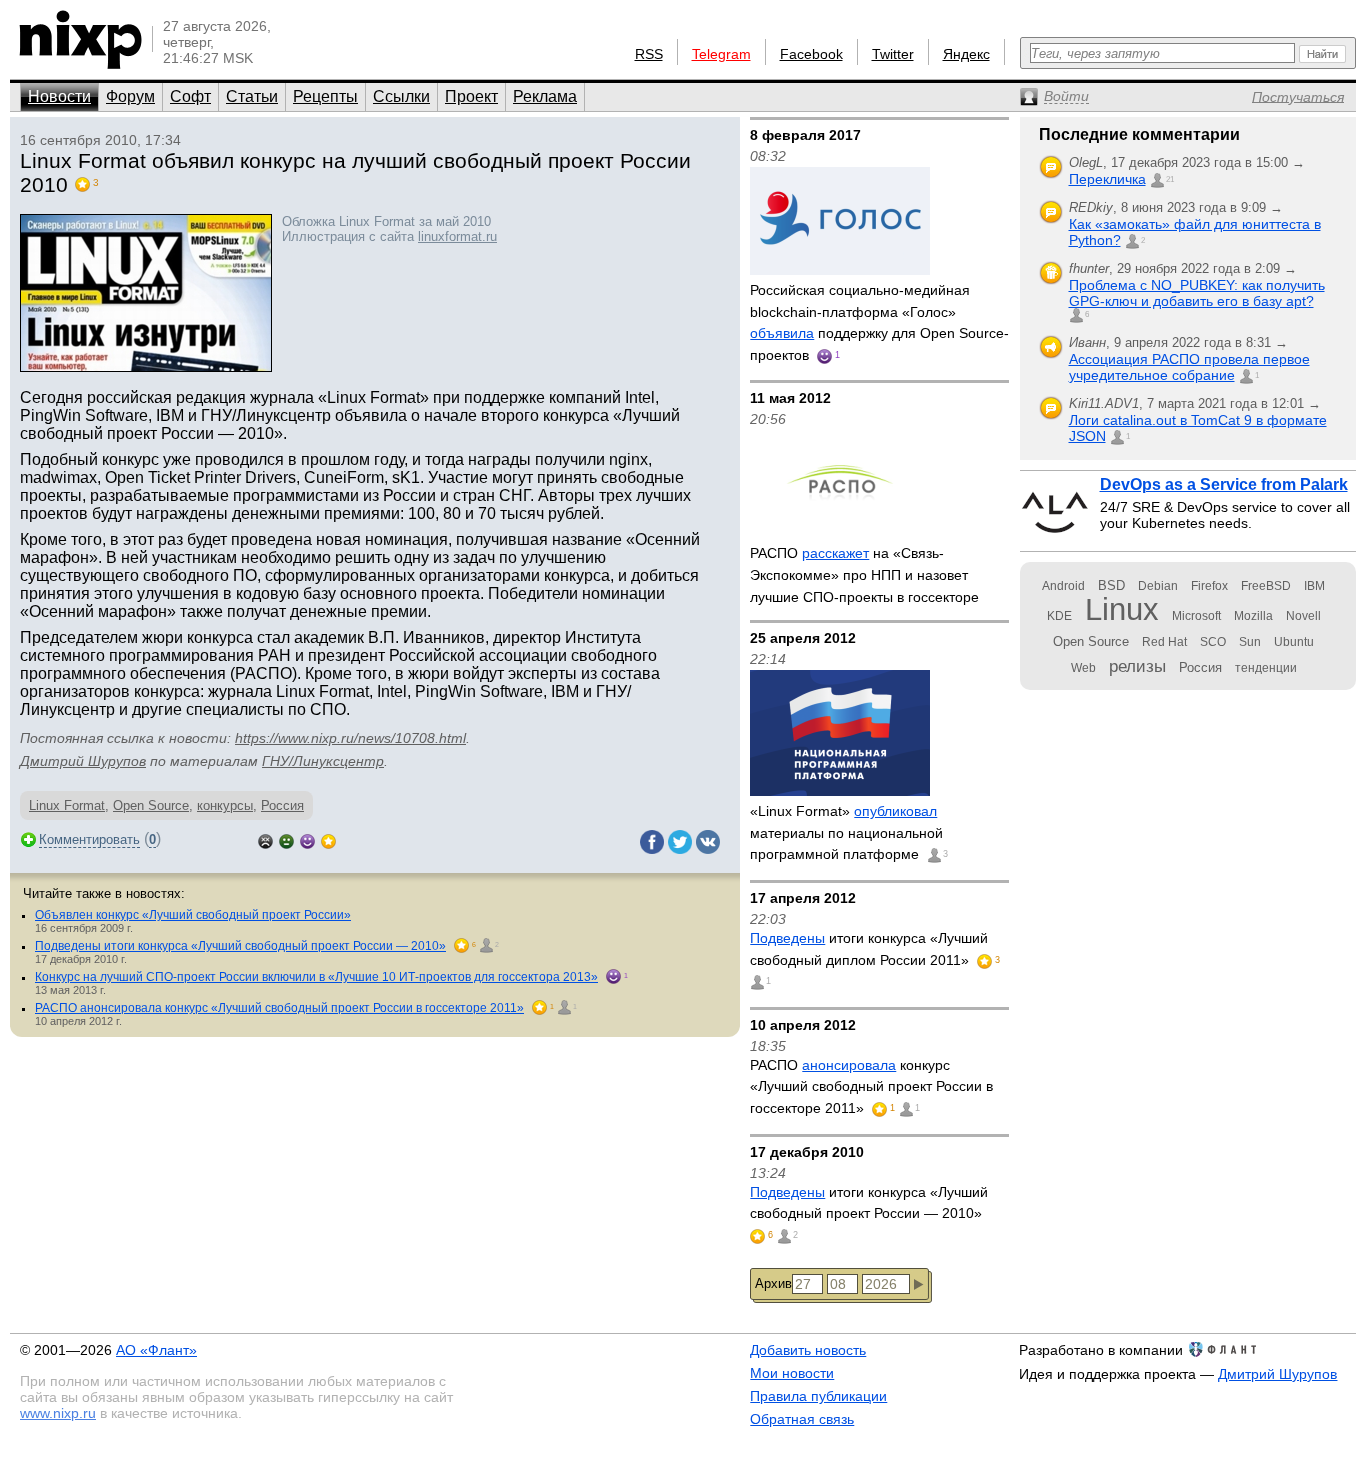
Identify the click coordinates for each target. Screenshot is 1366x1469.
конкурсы (225, 805)
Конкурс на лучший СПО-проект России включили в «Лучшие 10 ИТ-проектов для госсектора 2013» (316, 977)
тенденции (1266, 668)
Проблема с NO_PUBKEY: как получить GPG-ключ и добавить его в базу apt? (1197, 293)
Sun (1250, 642)
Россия (282, 805)
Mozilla (1253, 616)
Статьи (252, 96)
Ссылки (401, 96)
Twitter (893, 54)
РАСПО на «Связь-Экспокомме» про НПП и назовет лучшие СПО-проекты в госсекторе (864, 574)
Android (1063, 586)
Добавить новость (808, 1350)
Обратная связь (802, 1419)
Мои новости (792, 1373)
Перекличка (1107, 179)
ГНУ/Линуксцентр (323, 761)
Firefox (1209, 586)
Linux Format (67, 805)
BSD (1111, 585)
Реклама (545, 96)
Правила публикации (818, 1396)
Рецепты (325, 96)
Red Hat (1164, 642)
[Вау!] (328, 839)
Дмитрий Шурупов (83, 761)
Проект (471, 96)
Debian (1158, 586)
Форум (130, 96)
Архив (773, 1283)
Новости (59, 96)
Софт (190, 96)
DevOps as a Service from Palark (1224, 484)
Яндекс (966, 54)
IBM (1314, 586)
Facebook (811, 54)
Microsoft (1196, 616)
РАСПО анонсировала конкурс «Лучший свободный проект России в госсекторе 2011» (279, 1008)
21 (1170, 179)
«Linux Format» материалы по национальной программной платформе (846, 832)
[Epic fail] (265, 839)
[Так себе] (286, 839)
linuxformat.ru (457, 236)
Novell (1303, 616)
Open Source (151, 805)
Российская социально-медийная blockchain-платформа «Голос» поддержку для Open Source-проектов (879, 322)
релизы (1137, 666)
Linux (1122, 609)
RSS (649, 54)
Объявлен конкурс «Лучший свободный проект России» (193, 915)
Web (1083, 668)
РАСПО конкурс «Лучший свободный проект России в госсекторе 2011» (871, 1086)
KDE (1059, 616)
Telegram (721, 54)
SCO (1213, 642)
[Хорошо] (307, 839)
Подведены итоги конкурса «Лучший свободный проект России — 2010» (240, 946)
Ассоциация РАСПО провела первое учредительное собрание (1189, 367)
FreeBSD (1266, 586)
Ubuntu (1294, 642)
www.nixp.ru (58, 1413)
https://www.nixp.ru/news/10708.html (350, 738)
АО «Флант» (156, 1350)
